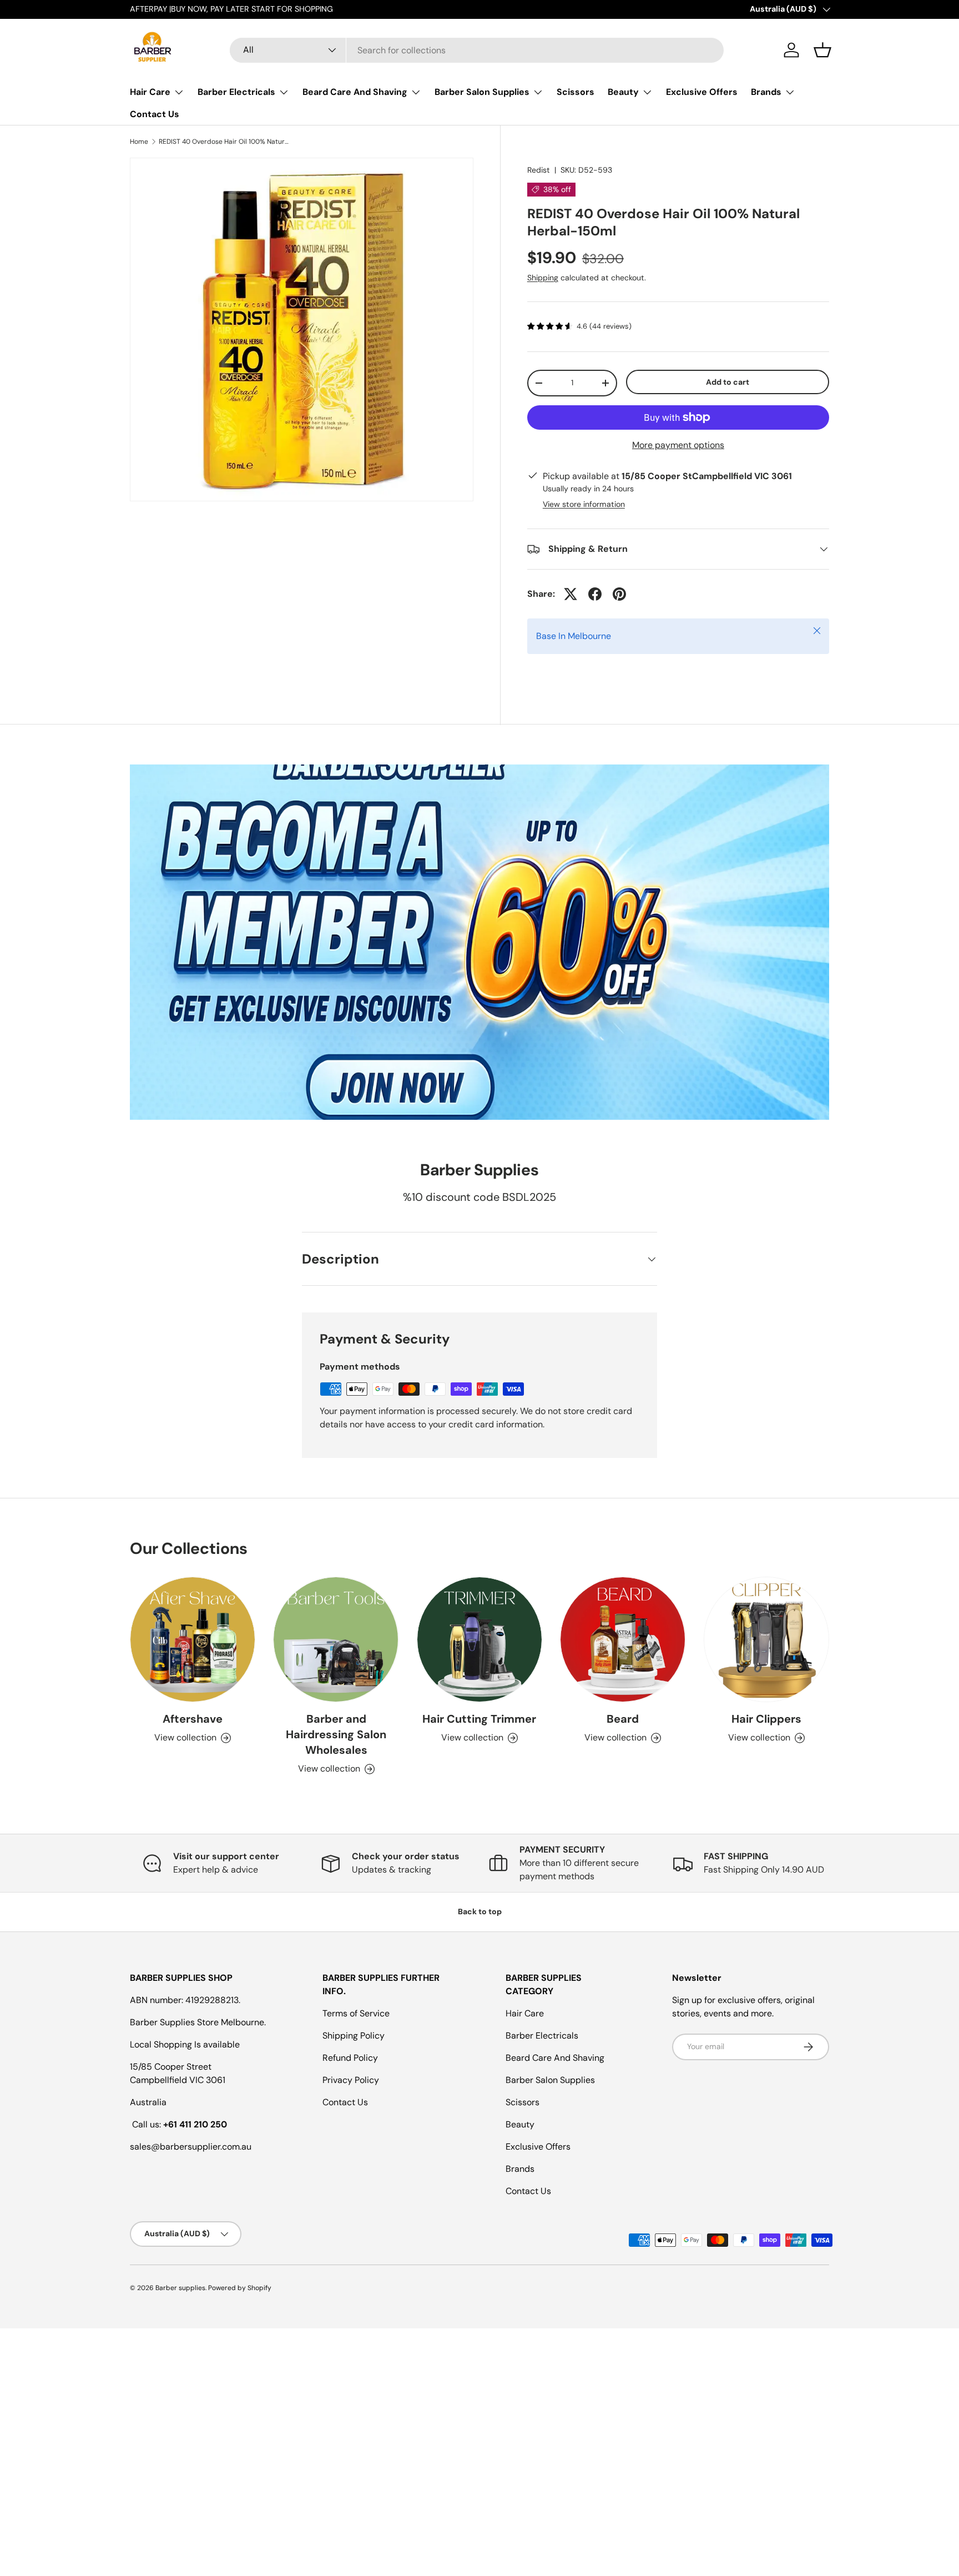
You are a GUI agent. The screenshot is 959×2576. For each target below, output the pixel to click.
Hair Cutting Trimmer (479, 1719)
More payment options (678, 445)
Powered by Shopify (240, 2288)
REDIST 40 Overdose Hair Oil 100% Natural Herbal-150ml (225, 142)
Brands (766, 92)
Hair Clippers (766, 1719)
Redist (539, 170)
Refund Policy (350, 2058)
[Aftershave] (193, 1639)
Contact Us (155, 114)
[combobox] (477, 50)
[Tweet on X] (571, 594)
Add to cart (728, 382)
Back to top (480, 1911)
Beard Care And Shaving (355, 92)
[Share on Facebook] (595, 594)
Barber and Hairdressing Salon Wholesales (336, 1735)
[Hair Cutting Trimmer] (479, 1639)
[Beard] (623, 1639)
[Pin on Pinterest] (619, 594)
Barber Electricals (236, 92)
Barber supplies (180, 2288)
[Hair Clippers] (766, 1639)
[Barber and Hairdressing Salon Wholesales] (336, 1639)
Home (139, 142)
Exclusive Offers (702, 92)
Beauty (623, 92)
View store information (584, 504)
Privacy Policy (351, 2080)
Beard (623, 1719)
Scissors (576, 92)
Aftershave (193, 1719)
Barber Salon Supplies (482, 92)
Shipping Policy (354, 2036)
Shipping (543, 278)
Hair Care (150, 92)
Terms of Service (356, 2013)
